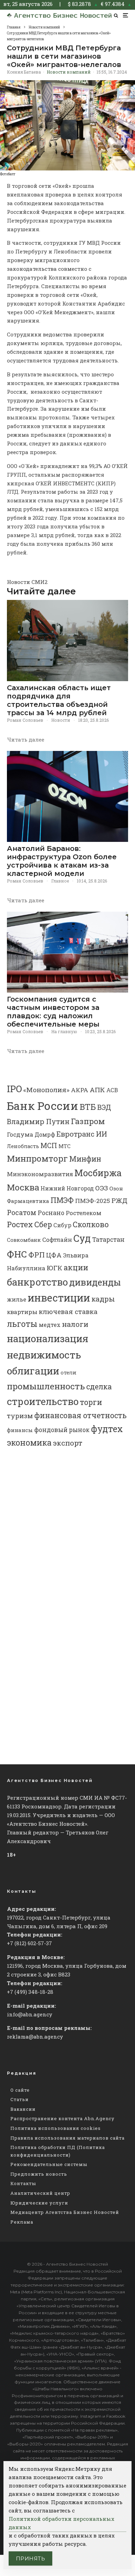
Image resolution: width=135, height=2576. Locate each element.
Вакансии (23, 2109)
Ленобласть (23, 1146)
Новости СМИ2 (27, 582)
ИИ (101, 1134)
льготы (22, 1324)
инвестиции (59, 1298)
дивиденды (95, 1282)
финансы (20, 1430)
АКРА (80, 1090)
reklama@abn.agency (35, 2036)
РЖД (119, 1200)
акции (76, 1267)
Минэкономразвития (40, 1174)
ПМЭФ (62, 1200)
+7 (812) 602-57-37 (29, 1943)
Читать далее (26, 739)
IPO (14, 1089)
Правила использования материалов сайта (67, 2138)
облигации (33, 1371)
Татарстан (108, 1240)
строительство (43, 1401)
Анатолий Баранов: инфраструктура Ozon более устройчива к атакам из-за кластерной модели (62, 861)
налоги (75, 1324)
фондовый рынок (62, 1430)
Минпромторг (37, 1159)
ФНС (17, 1254)
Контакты (23, 2183)
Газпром (88, 1121)
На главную (64, 1031)
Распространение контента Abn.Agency (62, 2118)
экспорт (68, 1443)
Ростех (20, 1224)
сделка (99, 1387)
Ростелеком (84, 1213)
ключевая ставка (68, 1311)
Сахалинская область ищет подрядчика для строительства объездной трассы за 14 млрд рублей (59, 700)
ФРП (37, 1255)
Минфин (85, 1159)
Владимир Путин (38, 1121)
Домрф (45, 1134)
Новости (61, 720)
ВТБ (88, 1107)
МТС (65, 1146)
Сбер (43, 1224)
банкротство (37, 1282)
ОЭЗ (102, 1188)
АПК (97, 1090)
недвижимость (44, 1355)
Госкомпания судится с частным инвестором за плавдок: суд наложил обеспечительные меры (53, 1012)
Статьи (20, 2099)
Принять (30, 2558)
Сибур (62, 1225)
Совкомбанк (24, 1240)
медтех (50, 1325)
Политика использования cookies (56, 2128)
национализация (48, 1339)
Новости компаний (69, 72)
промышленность (46, 1386)
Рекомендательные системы (49, 2164)
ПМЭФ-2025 (93, 1201)
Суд (82, 1238)
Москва (23, 1187)
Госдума (20, 1134)
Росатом (22, 1212)
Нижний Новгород (67, 1188)
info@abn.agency (30, 2014)
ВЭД (104, 1107)
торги (91, 1402)
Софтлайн (57, 1240)
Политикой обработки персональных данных (61, 2523)
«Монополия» (46, 1090)
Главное (60, 881)
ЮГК (55, 1268)
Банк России (43, 1106)
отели (69, 1372)
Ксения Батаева (24, 72)
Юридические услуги (39, 2203)
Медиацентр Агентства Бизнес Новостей (65, 2212)
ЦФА (54, 1255)
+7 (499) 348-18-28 (30, 1992)
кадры (103, 1299)
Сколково (91, 1224)
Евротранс (75, 1134)
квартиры (22, 1312)
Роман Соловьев (25, 720)
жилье (17, 1299)
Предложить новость (39, 2174)
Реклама (22, 2222)
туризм (20, 1416)
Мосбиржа (98, 1173)
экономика (29, 1442)
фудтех (107, 1429)
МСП (49, 1145)
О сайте (20, 2090)
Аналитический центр (40, 2193)
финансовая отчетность (80, 1415)
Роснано (51, 1213)
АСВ (112, 1090)
